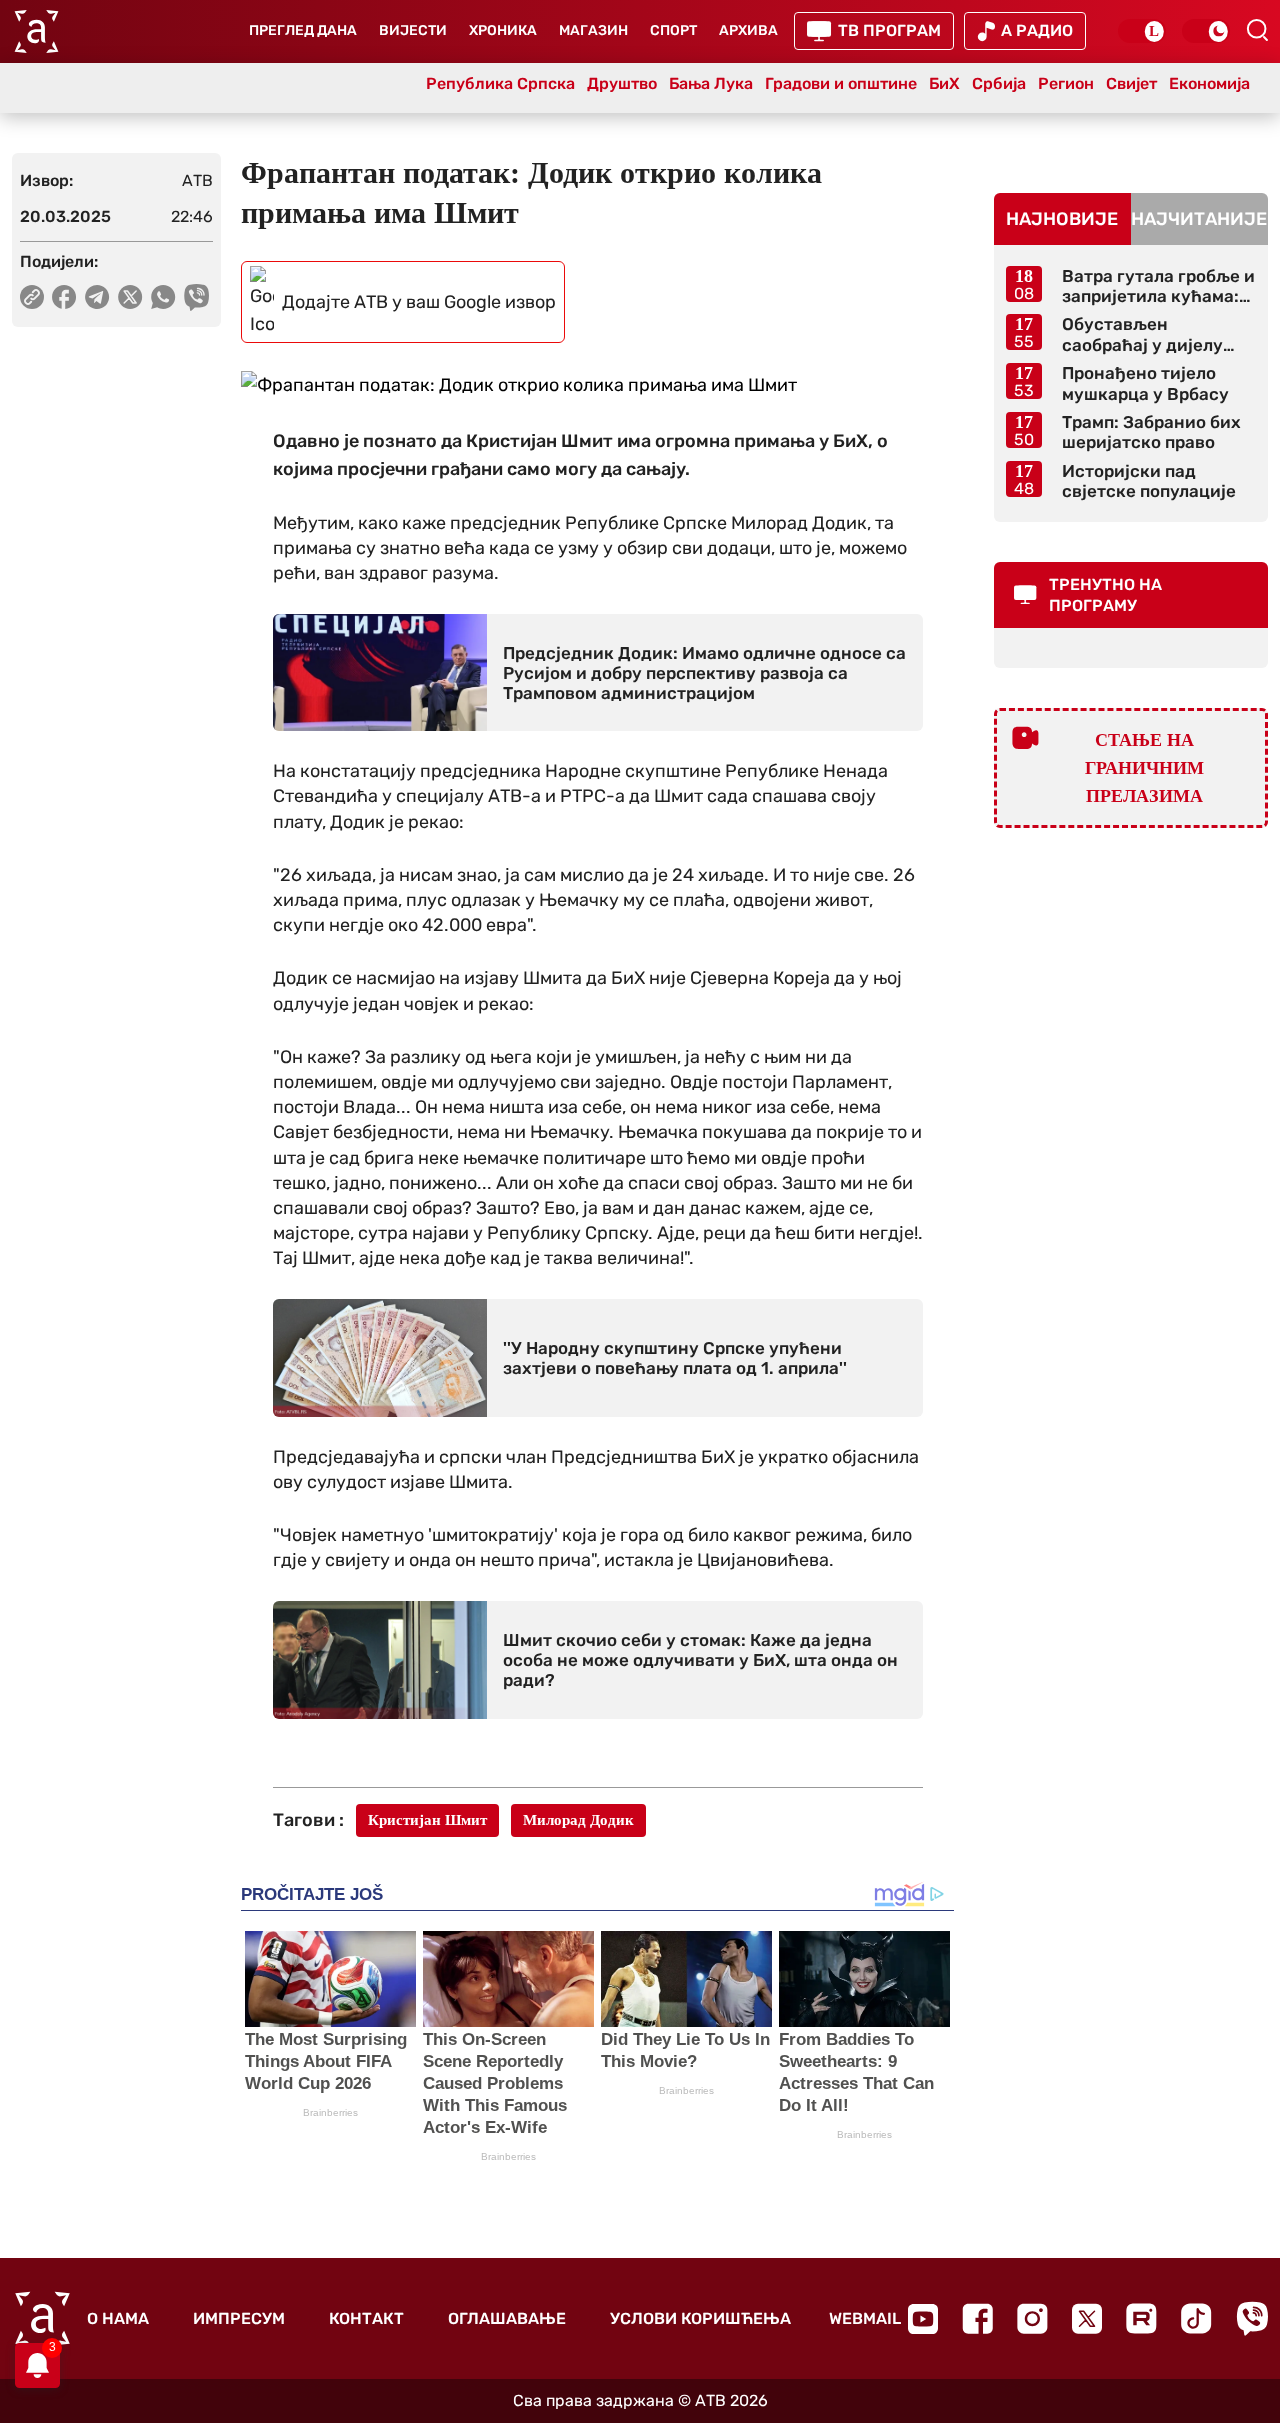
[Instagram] (1032, 2318)
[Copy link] (32, 297)
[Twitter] (1087, 2318)
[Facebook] (977, 2318)
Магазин (593, 30)
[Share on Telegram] (97, 297)
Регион (1066, 83)
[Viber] (1252, 2318)
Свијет (1131, 83)
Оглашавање (507, 2318)
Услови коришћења (700, 2318)
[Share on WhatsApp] (163, 297)
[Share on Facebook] (64, 297)
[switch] (1142, 31)
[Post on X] (130, 297)
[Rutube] (1141, 2318)
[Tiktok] (1196, 2318)
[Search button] (1257, 30)
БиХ (944, 83)
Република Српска (500, 83)
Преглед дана (303, 30)
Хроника (503, 30)
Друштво (622, 83)
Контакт (366, 2318)
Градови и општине (841, 83)
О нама (118, 2318)
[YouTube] (923, 2319)
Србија (999, 83)
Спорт (673, 30)
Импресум (239, 2318)
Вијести (413, 30)
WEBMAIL (865, 2318)
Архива (748, 30)
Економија (1209, 83)
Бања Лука (711, 83)
